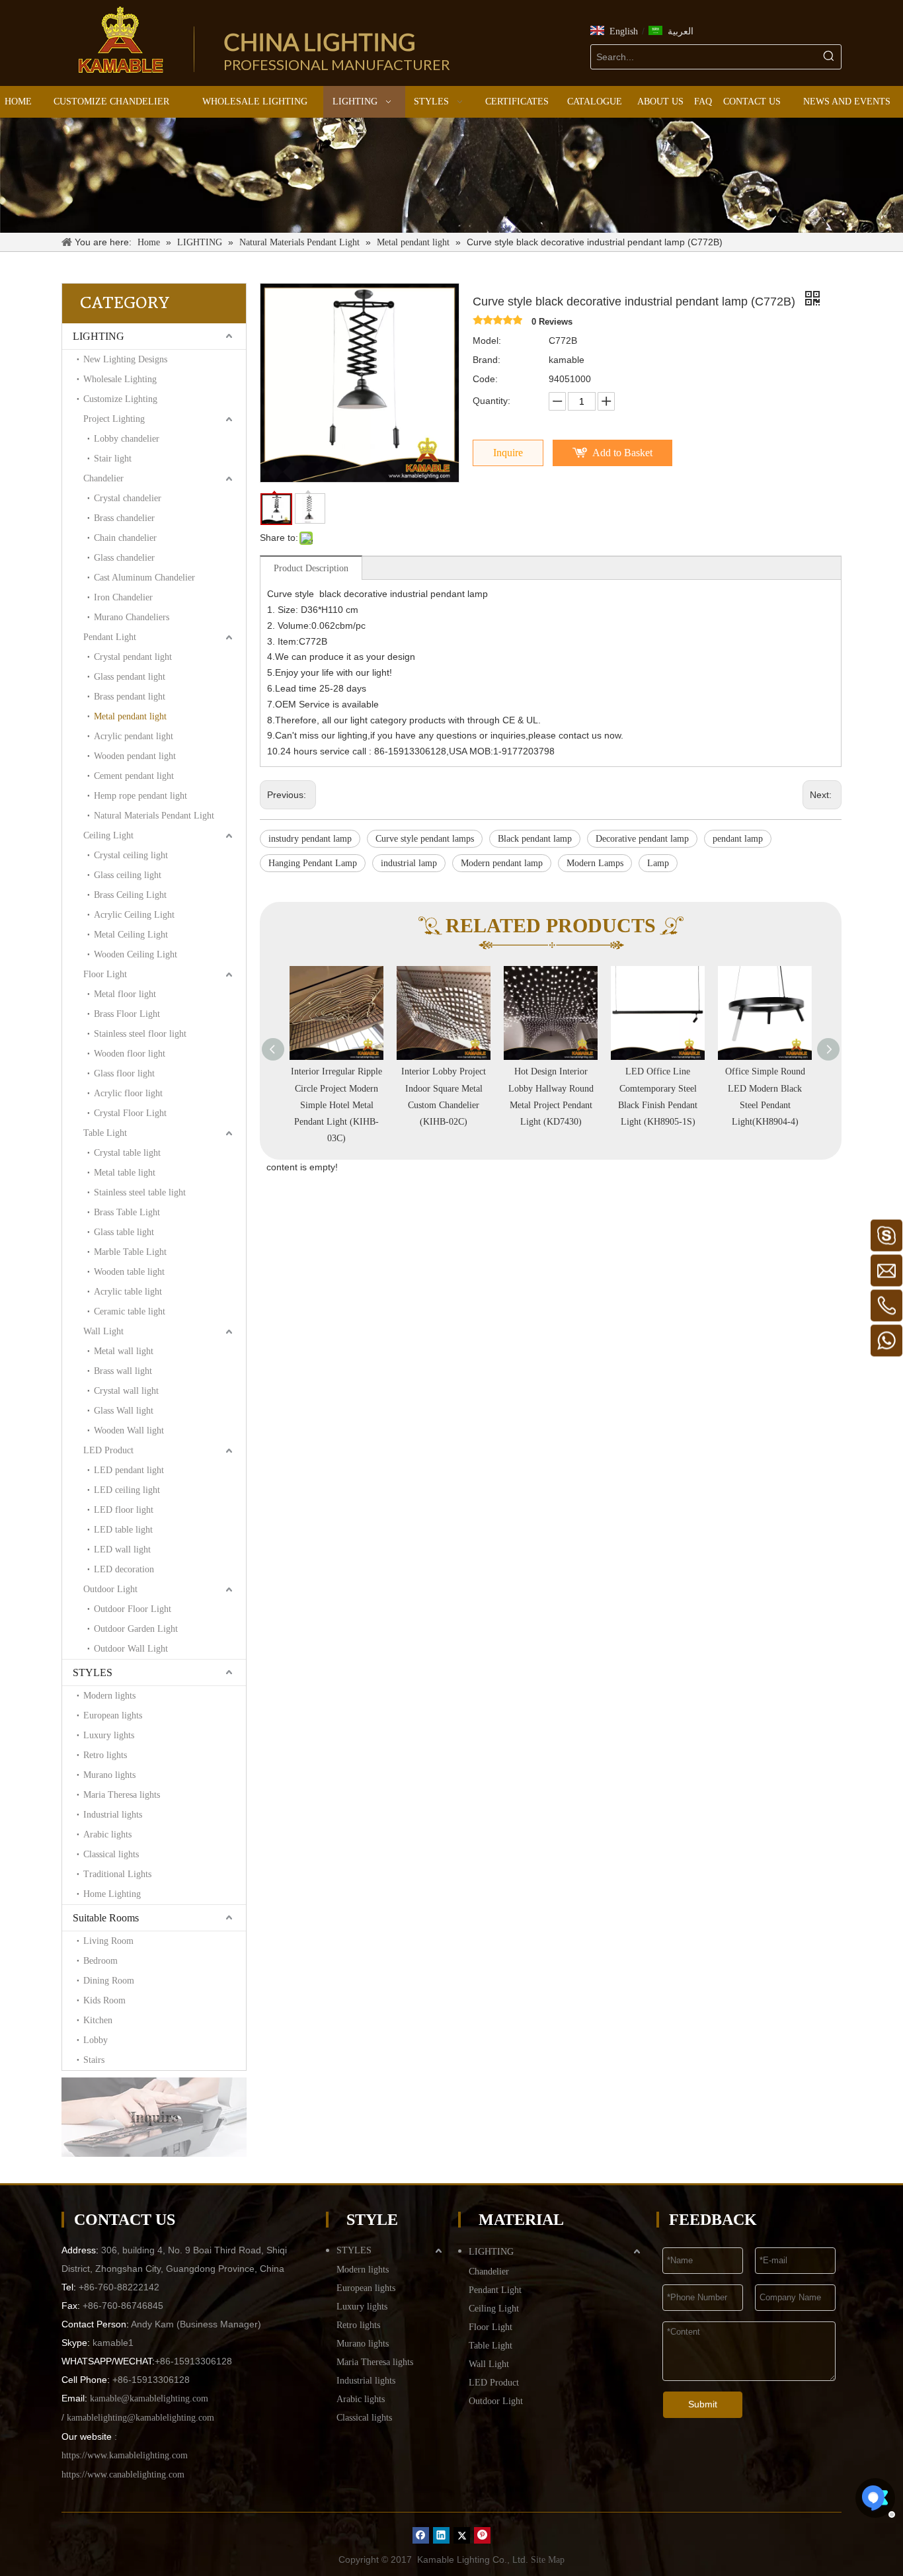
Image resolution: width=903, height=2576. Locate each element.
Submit (703, 2404)
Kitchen (98, 2020)
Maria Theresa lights (122, 1795)
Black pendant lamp (535, 839)
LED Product (108, 1450)
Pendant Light (110, 637)
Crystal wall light (126, 1391)
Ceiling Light (108, 835)
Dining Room (109, 1981)
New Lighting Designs (125, 359)
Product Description (311, 568)
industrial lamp (409, 863)
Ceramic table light (130, 1311)
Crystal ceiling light (131, 855)
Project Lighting (114, 419)
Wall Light (103, 1331)
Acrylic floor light (128, 1093)
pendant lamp (738, 839)
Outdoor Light (110, 1589)
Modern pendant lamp (502, 863)
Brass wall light (123, 1371)
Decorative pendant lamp (642, 839)
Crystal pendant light (133, 657)
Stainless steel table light (140, 1192)
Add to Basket (622, 453)
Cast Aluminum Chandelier (144, 578)
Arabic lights (107, 1834)
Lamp (658, 863)
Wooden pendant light (135, 756)
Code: (485, 379)
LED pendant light (129, 1470)
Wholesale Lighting (120, 379)
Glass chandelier (124, 558)
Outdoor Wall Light (131, 1649)
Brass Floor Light (127, 1014)
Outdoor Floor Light (133, 1609)
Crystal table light (127, 1153)
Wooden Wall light (129, 1430)
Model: (487, 341)
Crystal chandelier (128, 498)
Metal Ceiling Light (131, 935)
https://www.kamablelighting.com (125, 2455)
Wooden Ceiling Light (136, 954)
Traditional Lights (117, 1874)
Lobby (96, 2040)
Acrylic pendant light (134, 736)
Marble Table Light (130, 1252)
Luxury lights (109, 1735)
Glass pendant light (130, 677)
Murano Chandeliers (132, 617)
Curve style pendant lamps (425, 839)
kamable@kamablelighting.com (149, 2398)
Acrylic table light (128, 1292)
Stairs (94, 2060)
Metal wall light (124, 1351)
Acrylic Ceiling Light (134, 915)
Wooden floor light (130, 1054)
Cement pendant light (134, 776)
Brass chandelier (124, 518)
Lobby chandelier (127, 439)
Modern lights (109, 1696)
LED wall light (122, 1550)
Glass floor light (124, 1073)
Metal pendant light (130, 716)
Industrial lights (113, 1815)
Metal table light (125, 1173)
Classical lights (111, 1854)
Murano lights (109, 1775)
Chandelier (103, 478)
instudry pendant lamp (310, 839)
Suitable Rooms (106, 1918)
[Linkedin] (441, 2535)
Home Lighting (112, 1894)
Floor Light (105, 974)
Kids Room (104, 2000)
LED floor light (124, 1510)
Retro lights (105, 1755)
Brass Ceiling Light (130, 895)
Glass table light (124, 1232)
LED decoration (124, 1569)
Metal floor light (125, 994)
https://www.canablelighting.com (123, 2475)
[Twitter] (462, 2535)
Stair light (113, 459)
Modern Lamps (595, 863)
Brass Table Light (127, 1212)
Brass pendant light (130, 697)
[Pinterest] (482, 2535)
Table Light (105, 1133)
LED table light (123, 1530)
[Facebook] (421, 2535)
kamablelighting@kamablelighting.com (140, 2418)
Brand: (487, 360)
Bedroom (100, 1961)
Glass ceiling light (128, 875)
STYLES (93, 1672)
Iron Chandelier (123, 597)
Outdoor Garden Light (136, 1629)
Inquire (508, 453)
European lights (113, 1715)
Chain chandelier (125, 538)
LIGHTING (98, 336)
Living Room (108, 1941)
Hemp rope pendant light (140, 796)
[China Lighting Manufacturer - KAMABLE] (121, 40)
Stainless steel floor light (140, 1034)
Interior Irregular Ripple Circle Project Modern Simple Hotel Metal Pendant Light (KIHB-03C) (336, 1105)
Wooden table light (129, 1272)
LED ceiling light (127, 1490)
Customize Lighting (120, 399)
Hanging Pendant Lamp (313, 863)
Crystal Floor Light (130, 1113)
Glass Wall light (124, 1411)
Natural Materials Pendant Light (154, 816)
